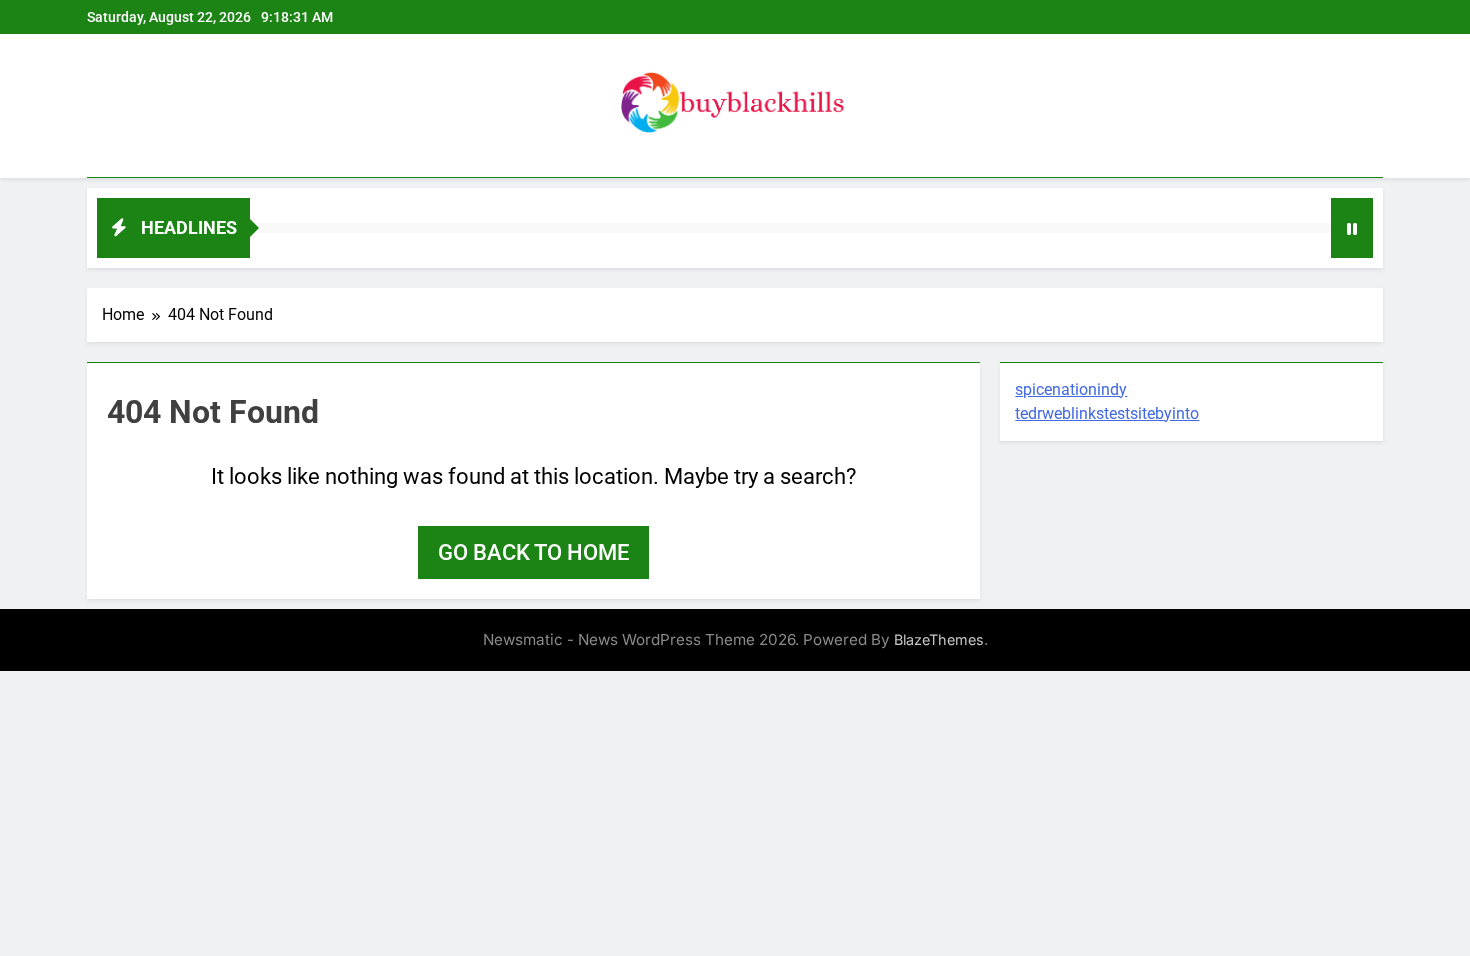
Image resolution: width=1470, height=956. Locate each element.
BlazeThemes (939, 639)
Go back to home (533, 552)
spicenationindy (1071, 389)
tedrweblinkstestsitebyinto (1107, 413)
